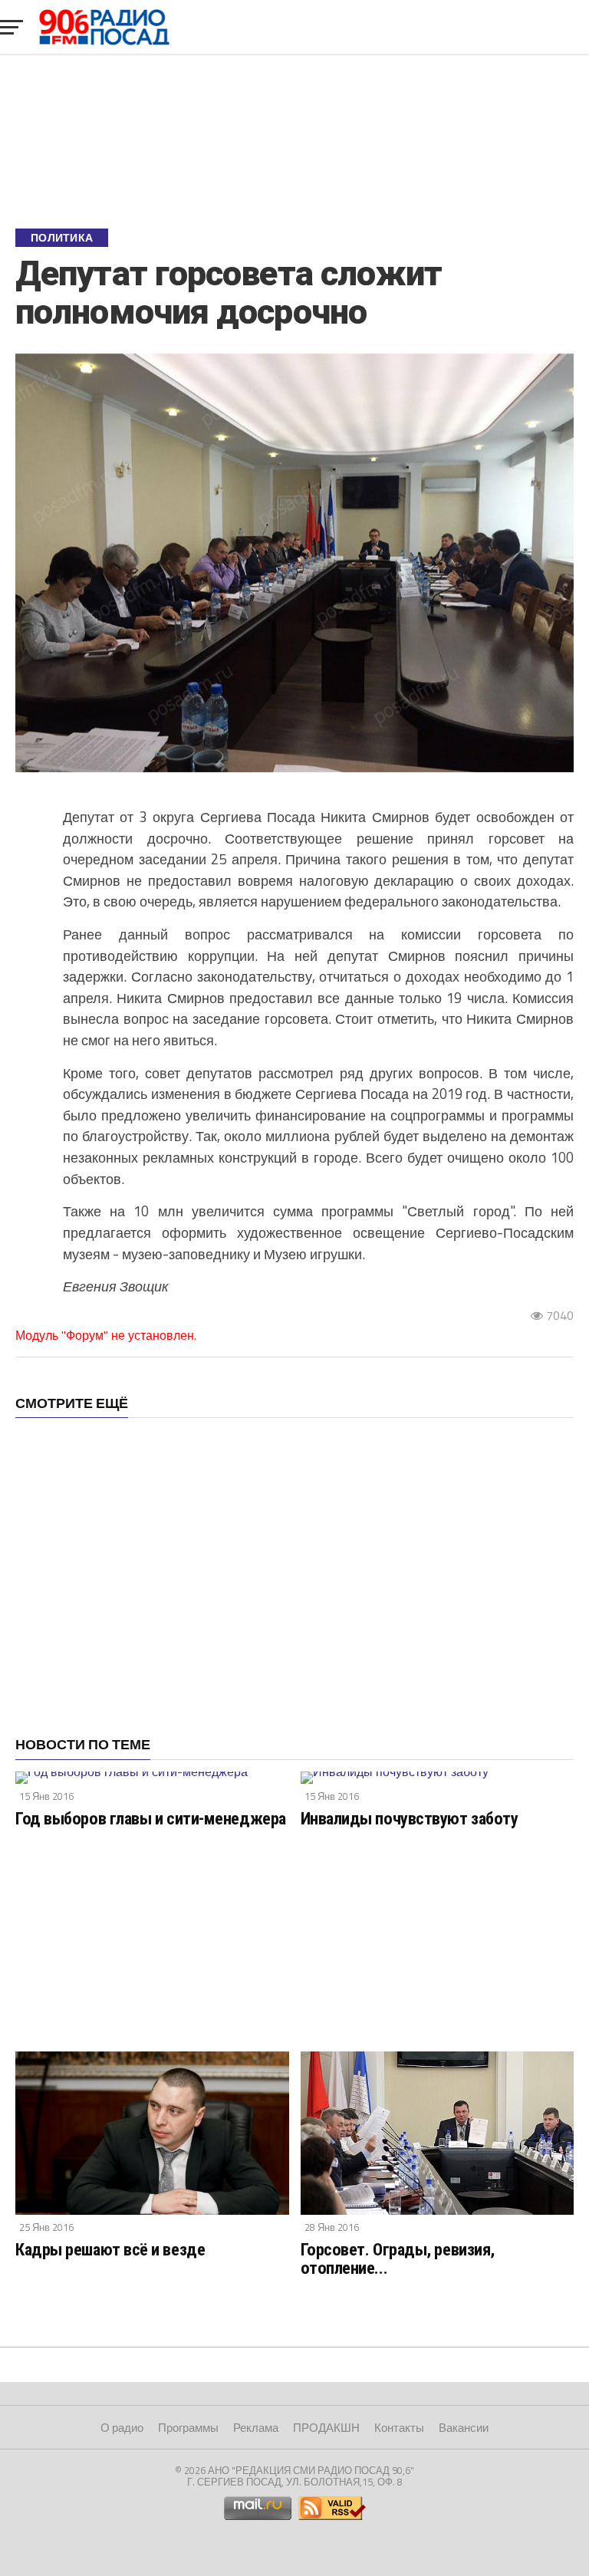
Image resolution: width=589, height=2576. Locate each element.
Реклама (256, 2428)
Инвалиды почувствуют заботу (410, 1818)
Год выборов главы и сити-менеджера (151, 1818)
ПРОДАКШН (326, 2428)
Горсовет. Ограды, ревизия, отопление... (398, 2259)
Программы (188, 2428)
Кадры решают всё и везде (110, 2249)
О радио (122, 2428)
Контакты (399, 2428)
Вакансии (464, 2428)
